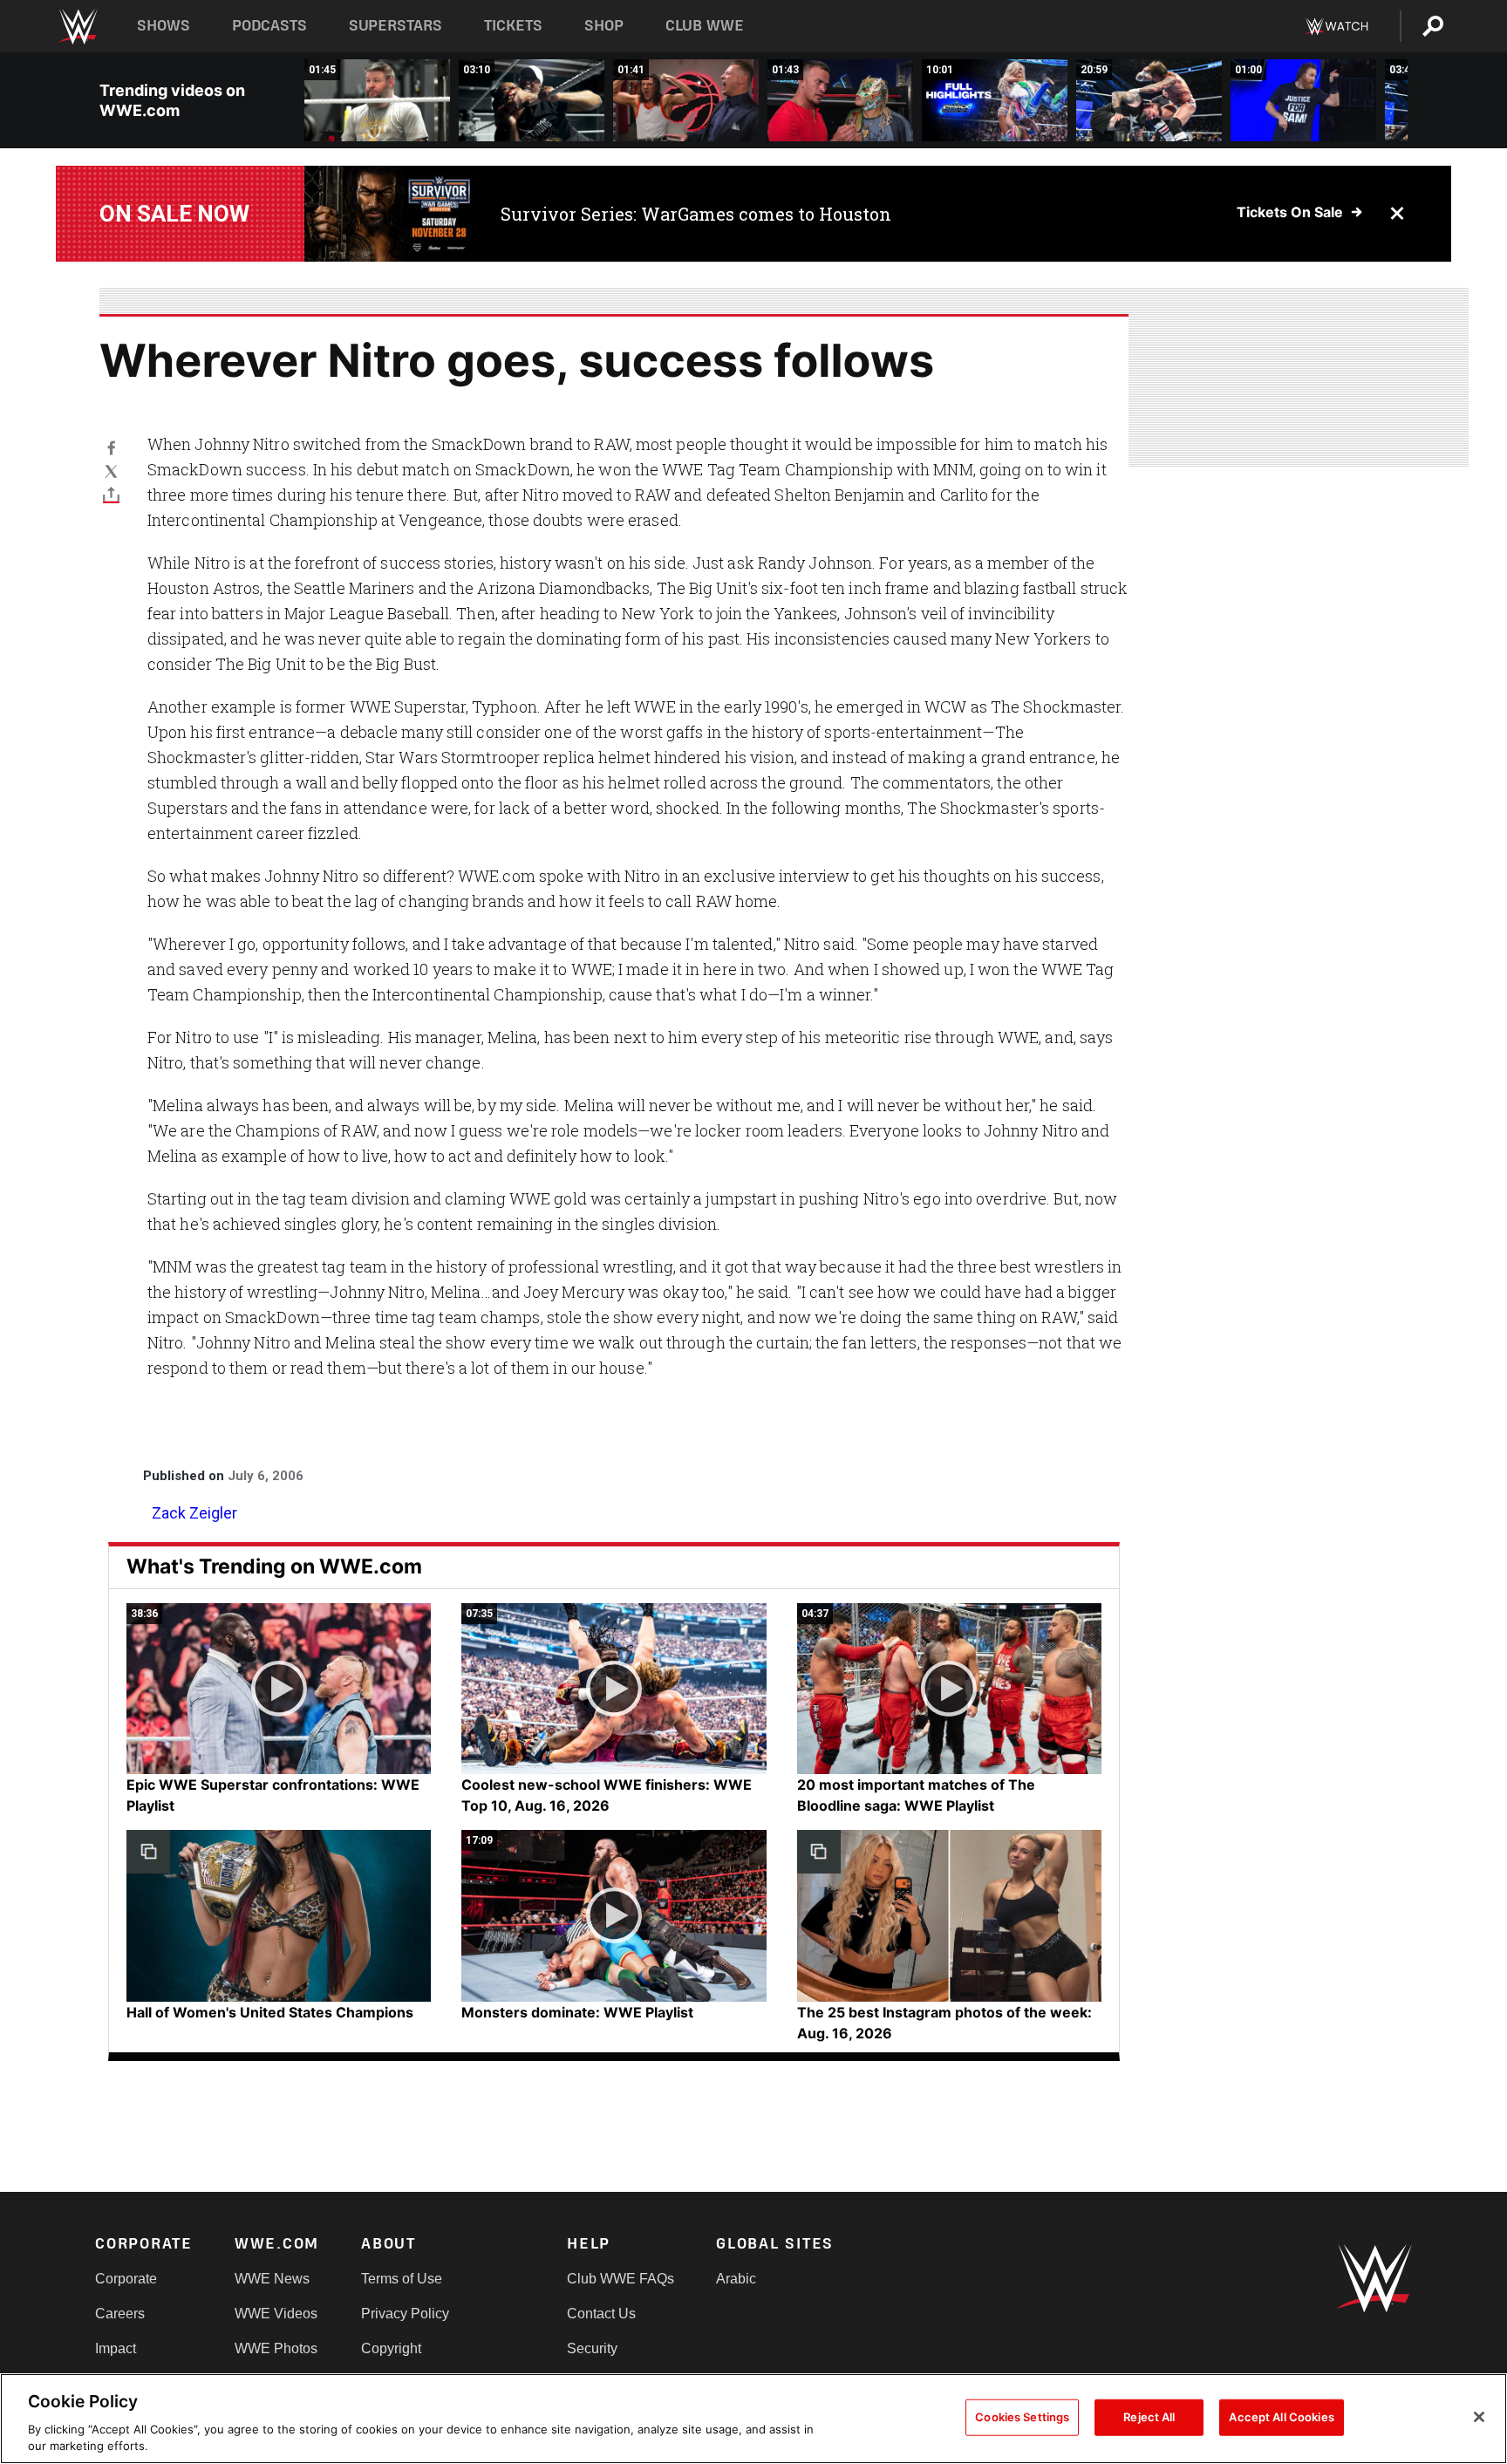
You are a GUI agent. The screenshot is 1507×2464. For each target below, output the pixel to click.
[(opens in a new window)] (389, 214)
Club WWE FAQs (621, 2279)
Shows (164, 26)
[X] (111, 471)
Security (592, 2348)
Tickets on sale (1290, 212)
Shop (604, 26)
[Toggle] (111, 494)
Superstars (396, 26)
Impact (116, 2348)
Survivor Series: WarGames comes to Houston (696, 214)
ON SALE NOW (174, 214)
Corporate (126, 2279)
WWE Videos (276, 2314)
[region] (753, 2419)
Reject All (1149, 2417)
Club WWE (705, 26)
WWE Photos (276, 2348)
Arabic (736, 2279)
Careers (120, 2314)
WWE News (272, 2279)
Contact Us (601, 2314)
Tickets (513, 26)
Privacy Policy (405, 2314)
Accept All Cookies (1281, 2417)
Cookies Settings (1022, 2417)
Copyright (391, 2348)
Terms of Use (402, 2279)
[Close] (1479, 2417)
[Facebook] (111, 447)
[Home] (77, 27)
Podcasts (269, 26)
